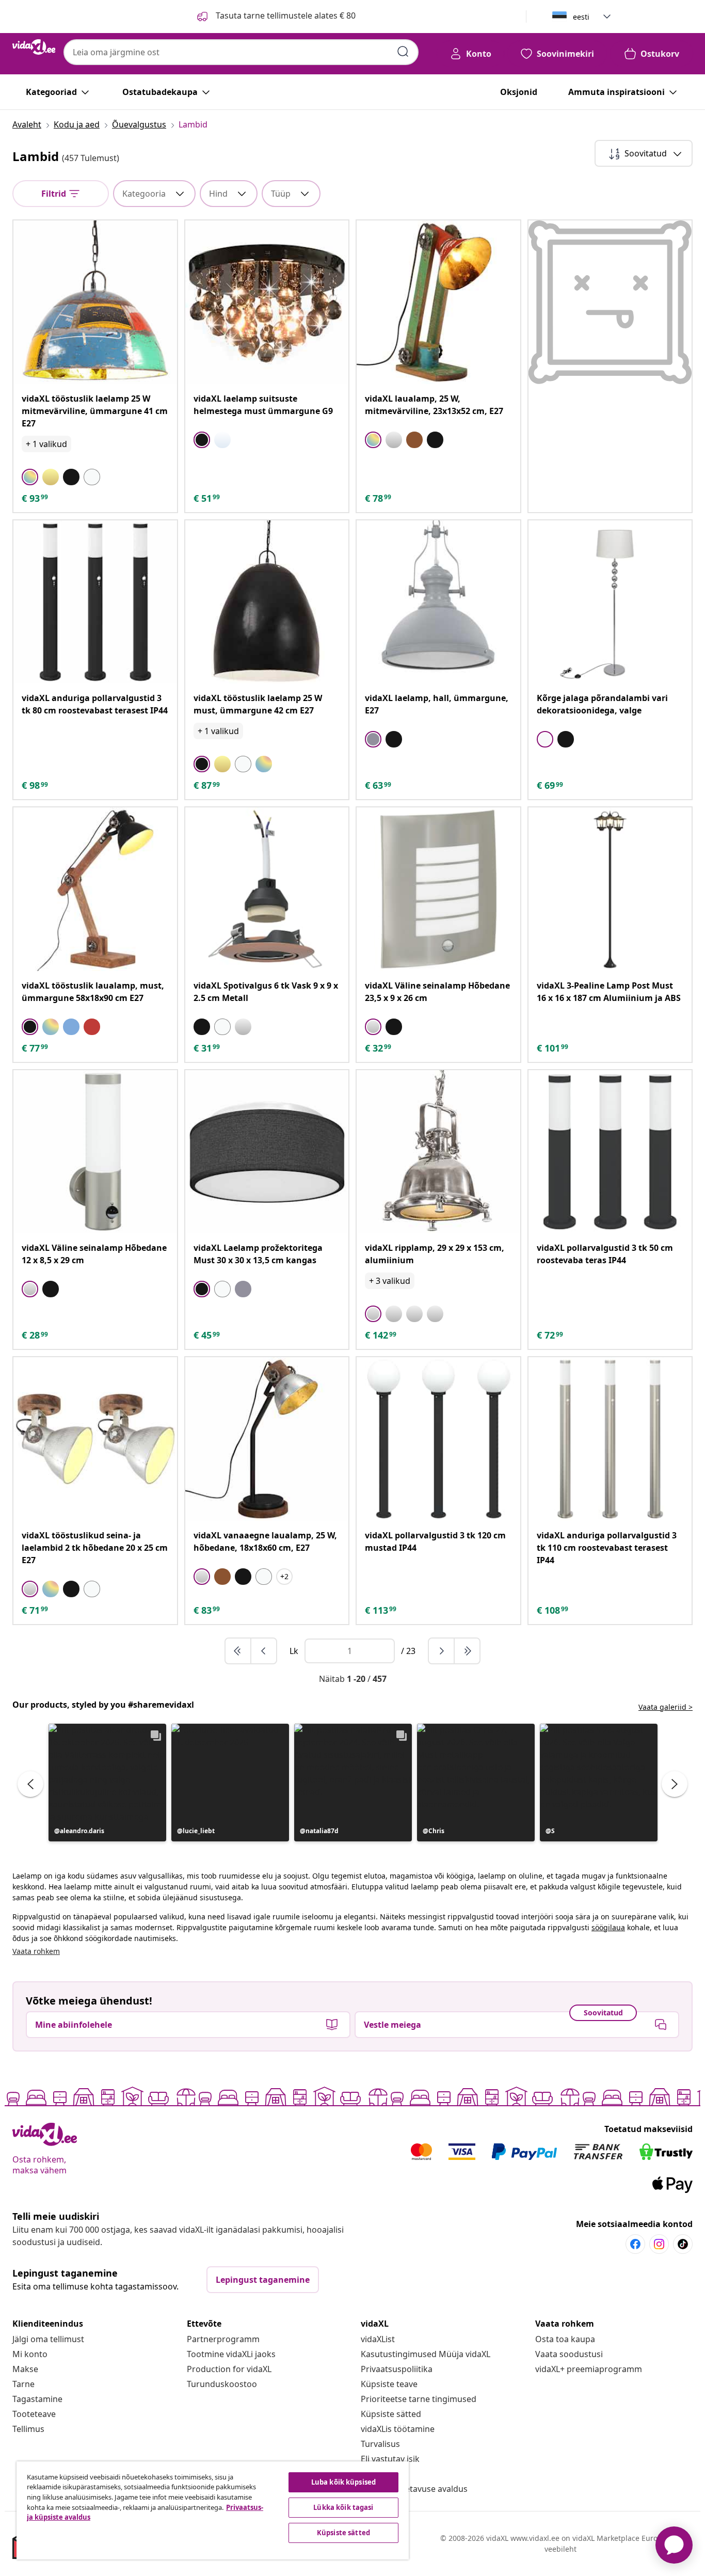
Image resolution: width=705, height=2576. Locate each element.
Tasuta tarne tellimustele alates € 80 (285, 15)
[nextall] (467, 1651)
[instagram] (659, 2244)
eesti (581, 17)
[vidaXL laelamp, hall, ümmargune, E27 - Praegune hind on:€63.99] (438, 602)
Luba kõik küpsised (343, 2482)
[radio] (30, 477)
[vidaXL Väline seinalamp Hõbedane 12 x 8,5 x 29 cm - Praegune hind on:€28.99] (95, 1152)
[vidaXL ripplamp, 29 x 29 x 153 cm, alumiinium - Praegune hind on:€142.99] (438, 1152)
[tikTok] (683, 2244)
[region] (213, 2510)
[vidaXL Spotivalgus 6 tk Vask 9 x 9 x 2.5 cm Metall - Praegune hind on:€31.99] (267, 889)
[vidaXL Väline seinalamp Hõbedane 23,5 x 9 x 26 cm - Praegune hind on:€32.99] (438, 889)
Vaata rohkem (36, 1951)
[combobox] (241, 52)
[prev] (264, 1651)
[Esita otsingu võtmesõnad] (403, 52)
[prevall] (238, 1651)
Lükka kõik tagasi (343, 2507)
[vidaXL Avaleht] (34, 47)
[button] (107, 1783)
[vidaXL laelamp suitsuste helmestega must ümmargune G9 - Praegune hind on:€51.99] (267, 302)
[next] (442, 1651)
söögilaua (608, 1927)
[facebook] (635, 2244)
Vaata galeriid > (666, 1707)
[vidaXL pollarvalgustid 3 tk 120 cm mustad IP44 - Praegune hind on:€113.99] (438, 1439)
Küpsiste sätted (391, 2414)
